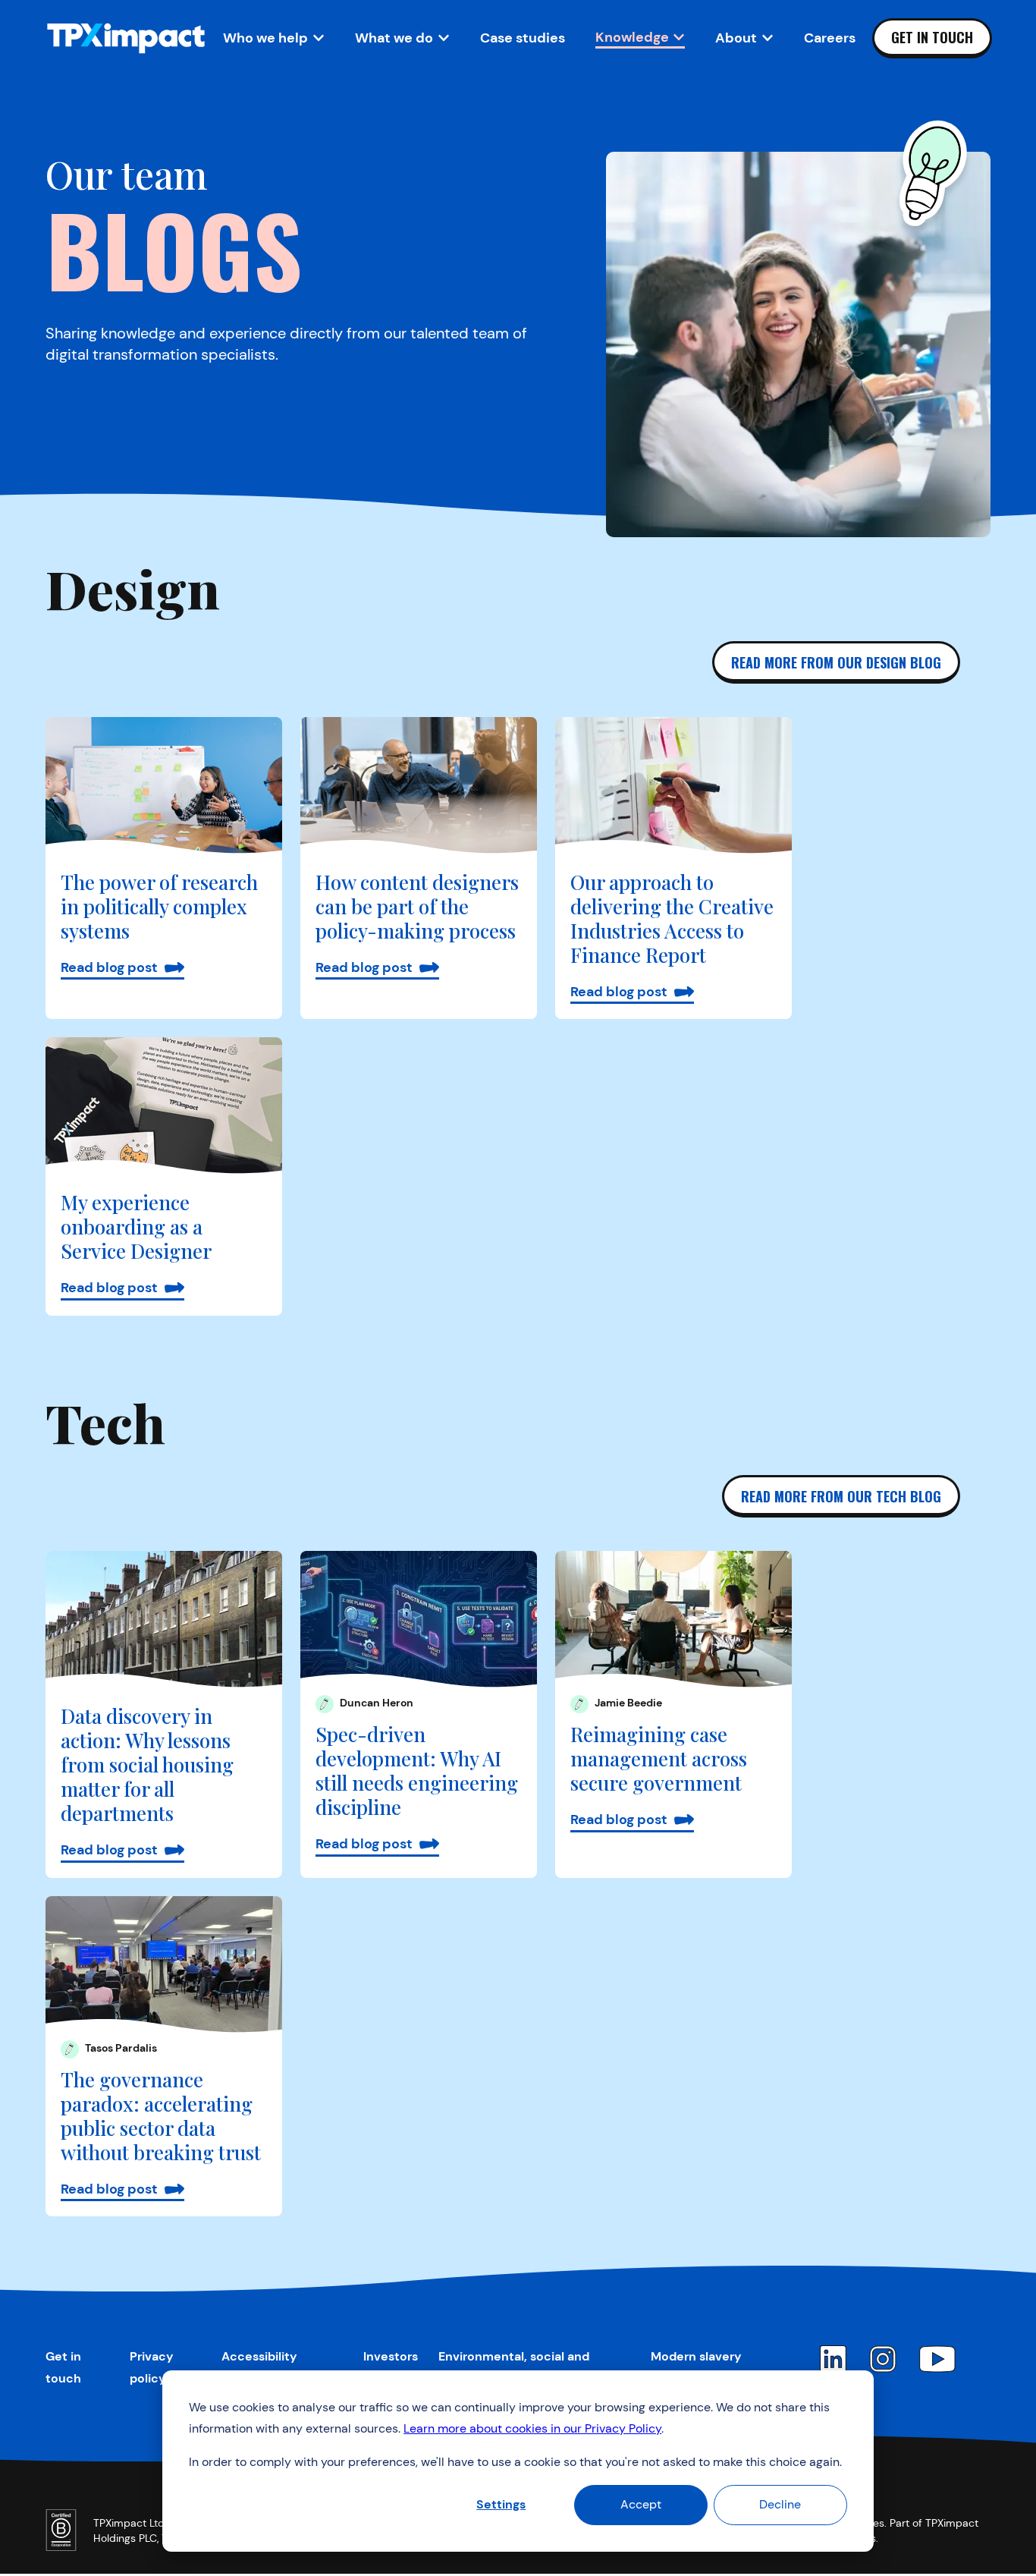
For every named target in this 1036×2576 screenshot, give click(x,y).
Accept (641, 2504)
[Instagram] (883, 2359)
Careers (830, 38)
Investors (391, 2356)
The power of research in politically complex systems (159, 906)
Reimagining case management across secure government (659, 1758)
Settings (501, 2504)
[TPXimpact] (126, 38)
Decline (780, 2504)
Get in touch (932, 37)
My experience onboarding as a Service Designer (136, 1227)
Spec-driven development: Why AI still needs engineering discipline (417, 1771)
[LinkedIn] (833, 2359)
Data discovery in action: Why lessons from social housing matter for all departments (147, 1765)
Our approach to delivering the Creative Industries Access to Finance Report (672, 918)
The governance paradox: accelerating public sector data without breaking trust (161, 2116)
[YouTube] (937, 2359)
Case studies (523, 38)
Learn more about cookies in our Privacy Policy (532, 2428)
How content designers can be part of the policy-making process (417, 906)
